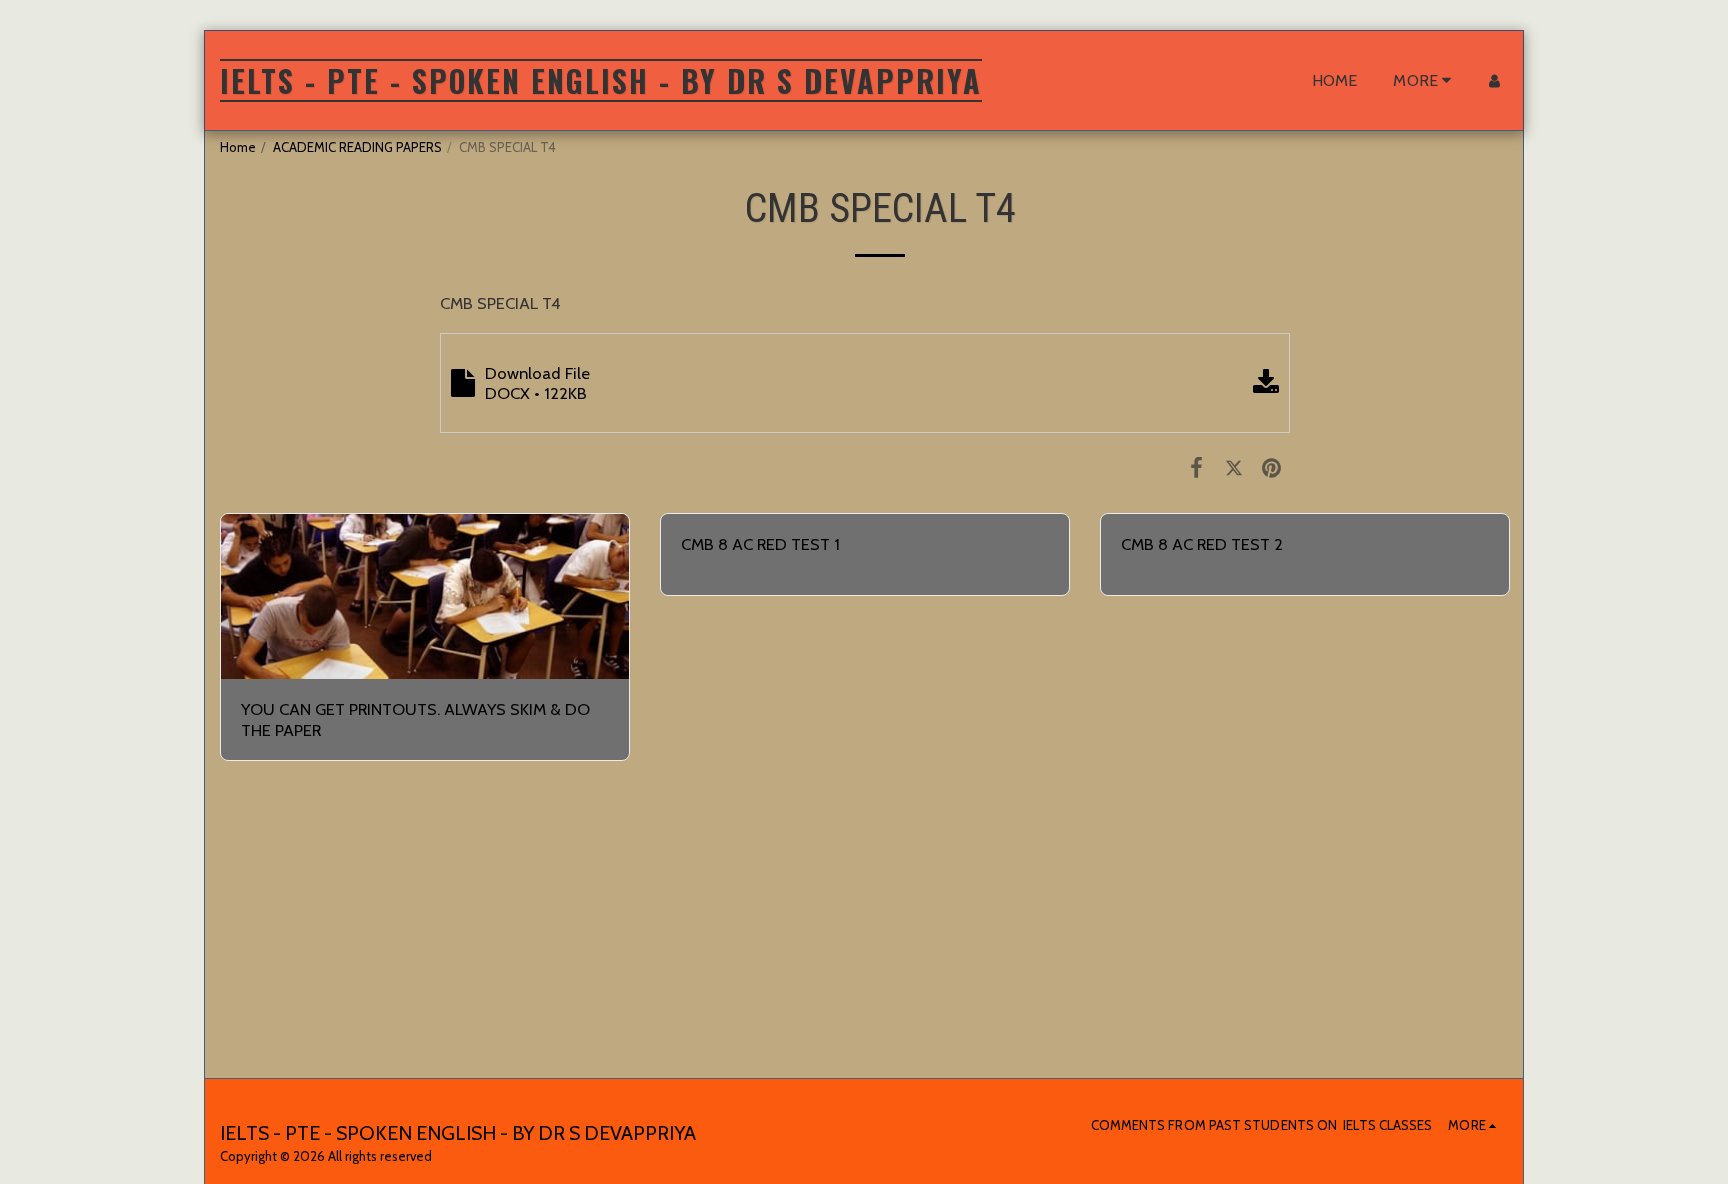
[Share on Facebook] (1196, 467)
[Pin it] (1271, 467)
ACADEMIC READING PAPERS (357, 147)
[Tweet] (1233, 467)
